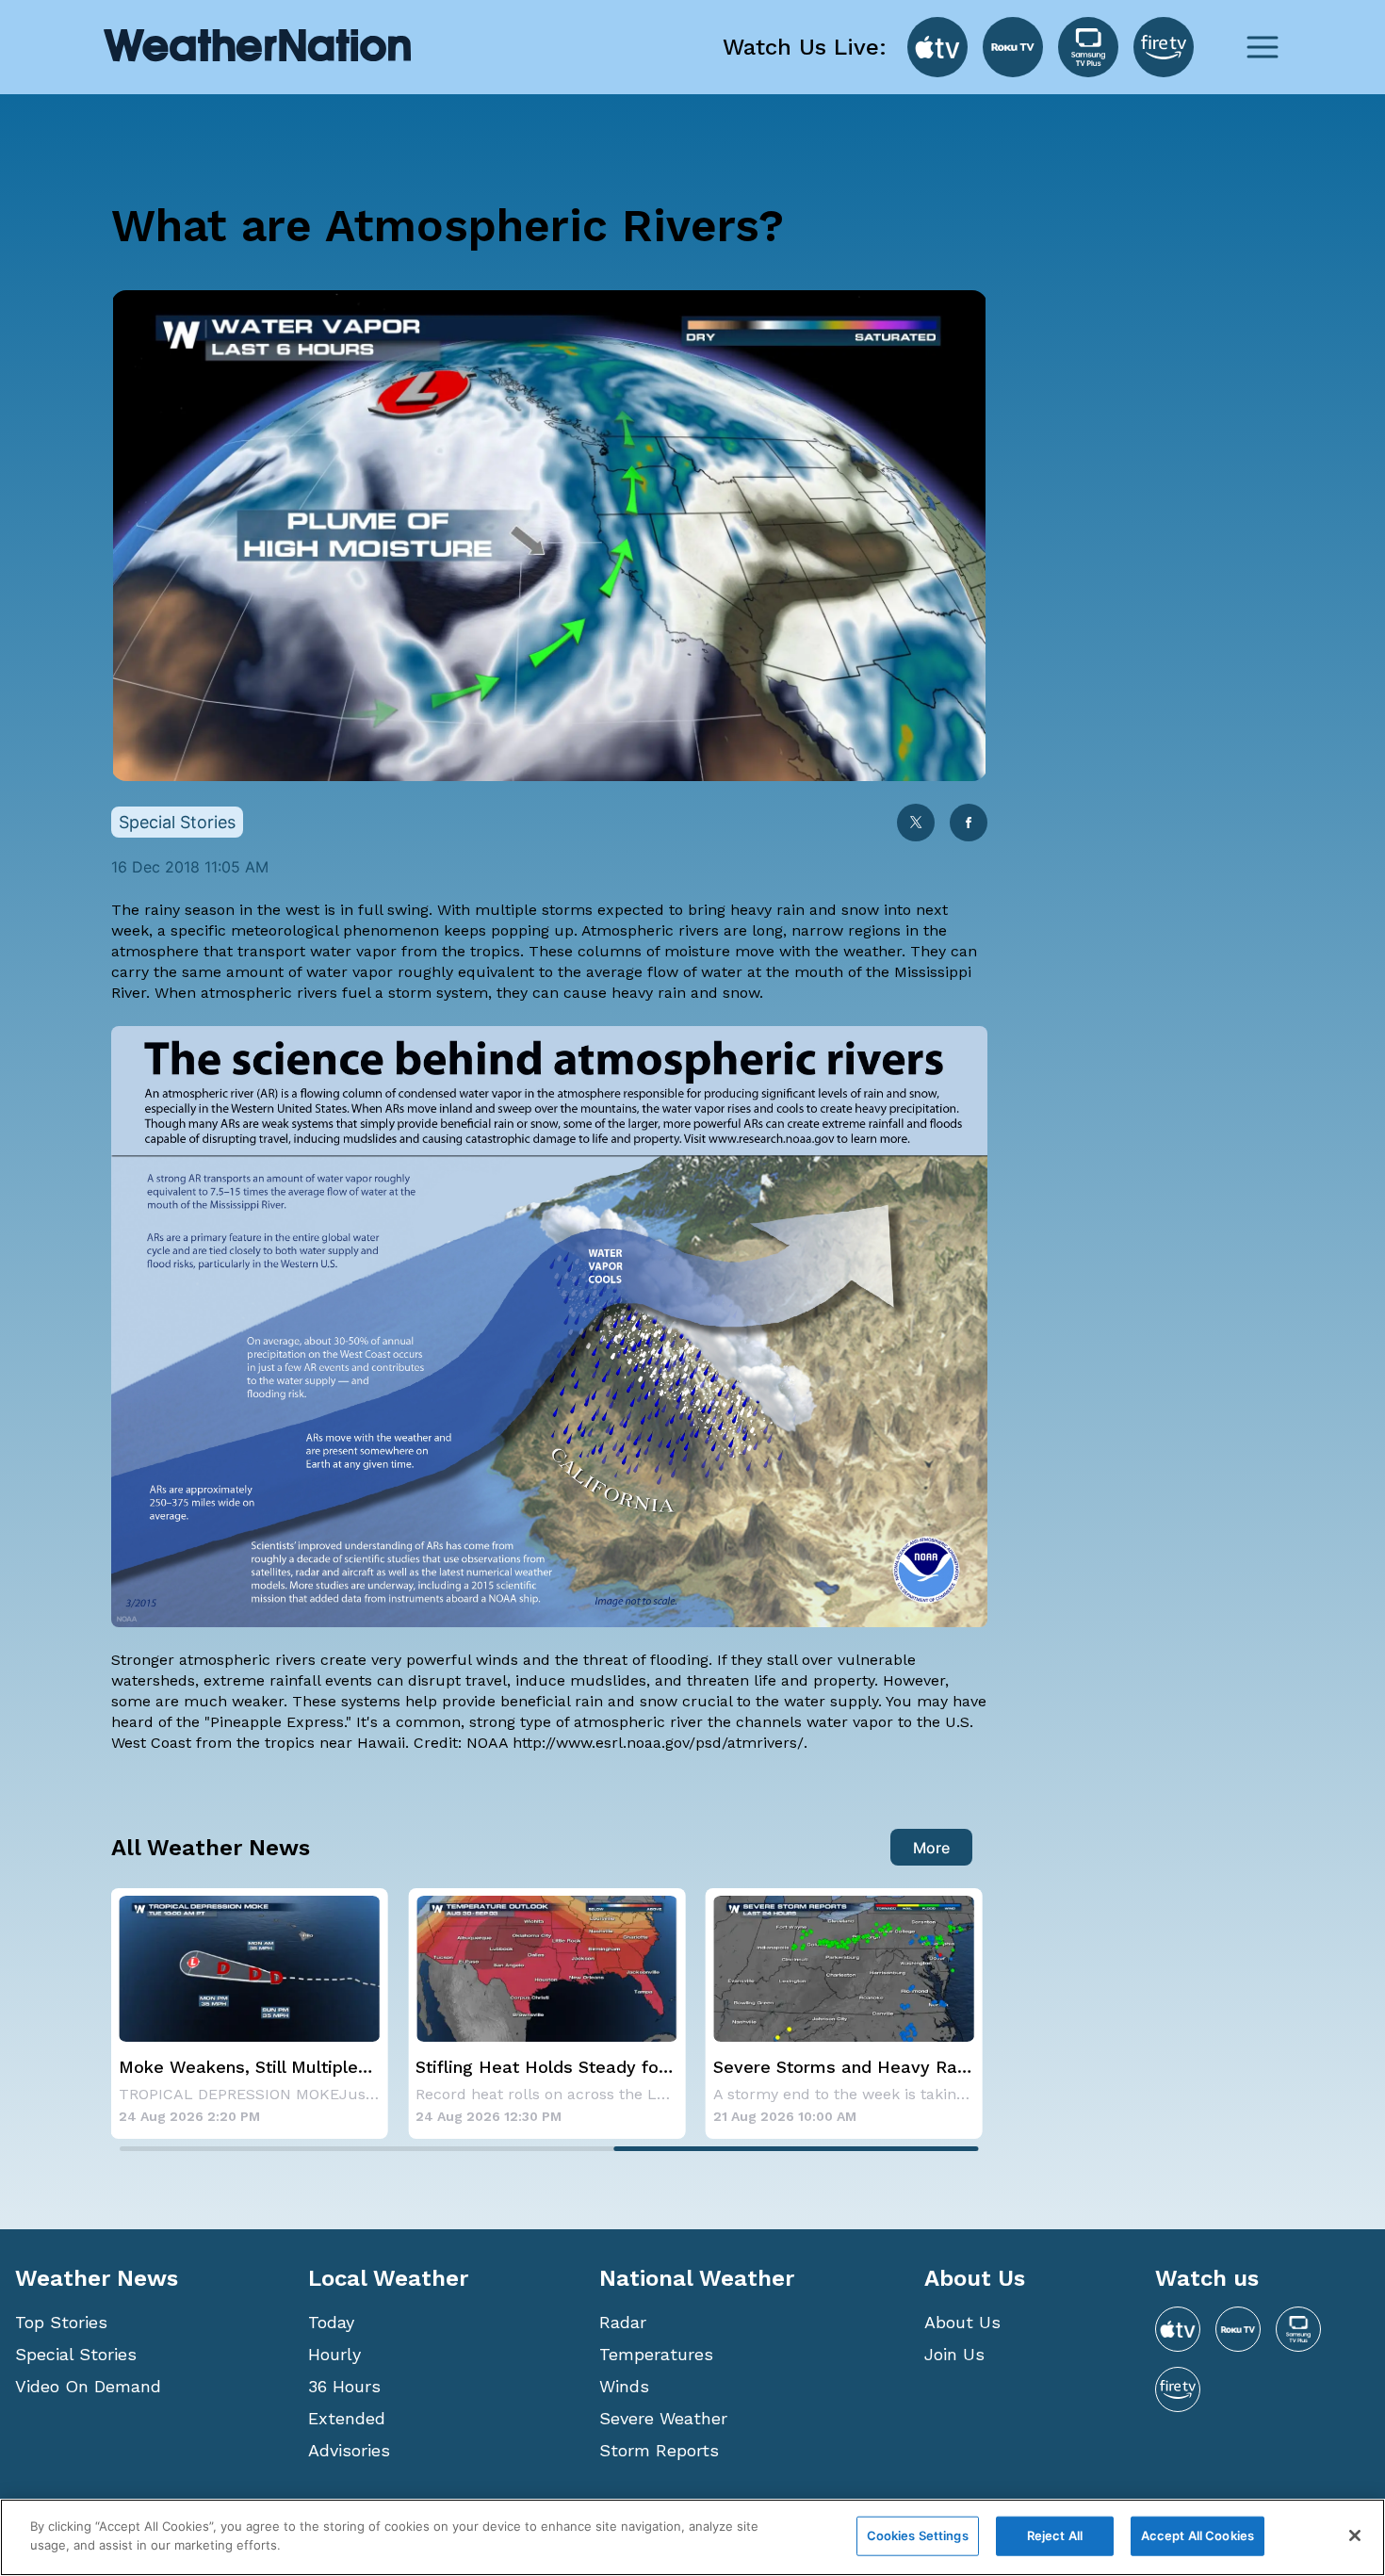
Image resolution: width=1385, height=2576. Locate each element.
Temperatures (656, 2354)
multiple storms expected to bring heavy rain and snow (677, 910)
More (931, 1848)
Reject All (1055, 2535)
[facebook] (969, 824)
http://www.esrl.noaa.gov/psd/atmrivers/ (656, 1743)
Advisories (349, 2450)
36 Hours (344, 2386)
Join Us (954, 2354)
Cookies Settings (918, 2535)
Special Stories (76, 2354)
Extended (347, 2418)
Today (331, 2322)
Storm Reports (659, 2450)
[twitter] (916, 824)
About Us (962, 2322)
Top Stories (61, 2322)
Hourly (334, 2354)
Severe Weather (663, 2418)
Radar (623, 2322)
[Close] (1355, 2535)
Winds (624, 2386)
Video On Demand (88, 2386)
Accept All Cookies (1198, 2535)
